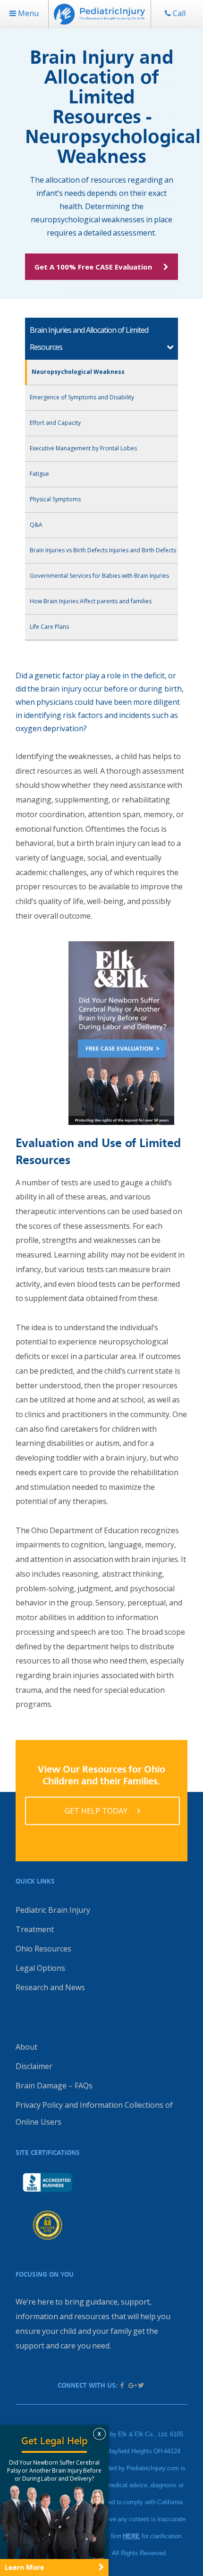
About (26, 2047)
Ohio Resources (43, 1949)
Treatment (35, 1929)
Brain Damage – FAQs (54, 2086)
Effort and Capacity (55, 423)
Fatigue (39, 474)
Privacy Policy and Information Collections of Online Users (94, 2113)
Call (178, 13)
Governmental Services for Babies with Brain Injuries (99, 576)
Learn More (25, 2567)
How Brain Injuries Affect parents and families (91, 601)
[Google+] (132, 2385)
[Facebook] (122, 2385)
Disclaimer (34, 2066)
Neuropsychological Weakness (78, 372)
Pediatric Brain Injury (53, 1910)
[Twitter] (141, 2385)
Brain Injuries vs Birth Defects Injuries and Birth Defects (103, 550)
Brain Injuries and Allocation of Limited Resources (89, 338)
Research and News (50, 1987)
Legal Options (40, 1968)
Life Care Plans (49, 627)
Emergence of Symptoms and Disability (82, 397)
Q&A (36, 525)
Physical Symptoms (55, 499)
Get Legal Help (55, 2441)
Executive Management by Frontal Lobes (83, 448)
